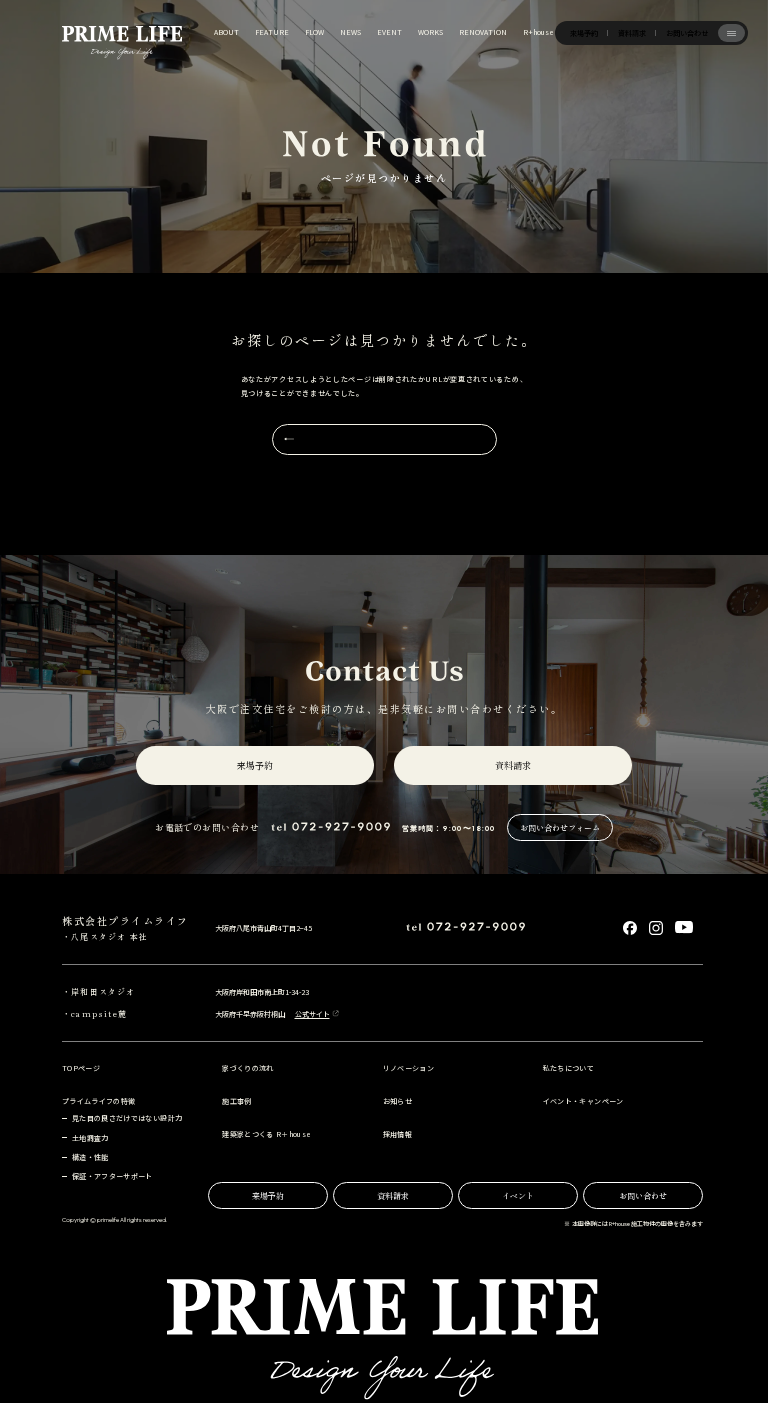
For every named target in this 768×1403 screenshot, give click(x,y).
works (430, 32)
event (389, 32)
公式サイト (312, 1014)
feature (272, 32)
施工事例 (236, 1101)
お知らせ (397, 1101)
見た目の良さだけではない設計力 (127, 1118)
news (350, 32)
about (226, 32)
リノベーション (408, 1068)
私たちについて (568, 1068)
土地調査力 (90, 1138)
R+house (538, 32)
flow (314, 32)
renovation (483, 32)
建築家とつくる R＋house (266, 1134)
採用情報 (397, 1134)
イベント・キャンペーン (583, 1101)
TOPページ (81, 1068)
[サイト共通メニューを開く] (732, 33)
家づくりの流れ (247, 1068)
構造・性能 (90, 1157)
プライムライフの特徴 (99, 1101)
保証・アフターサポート (112, 1176)
